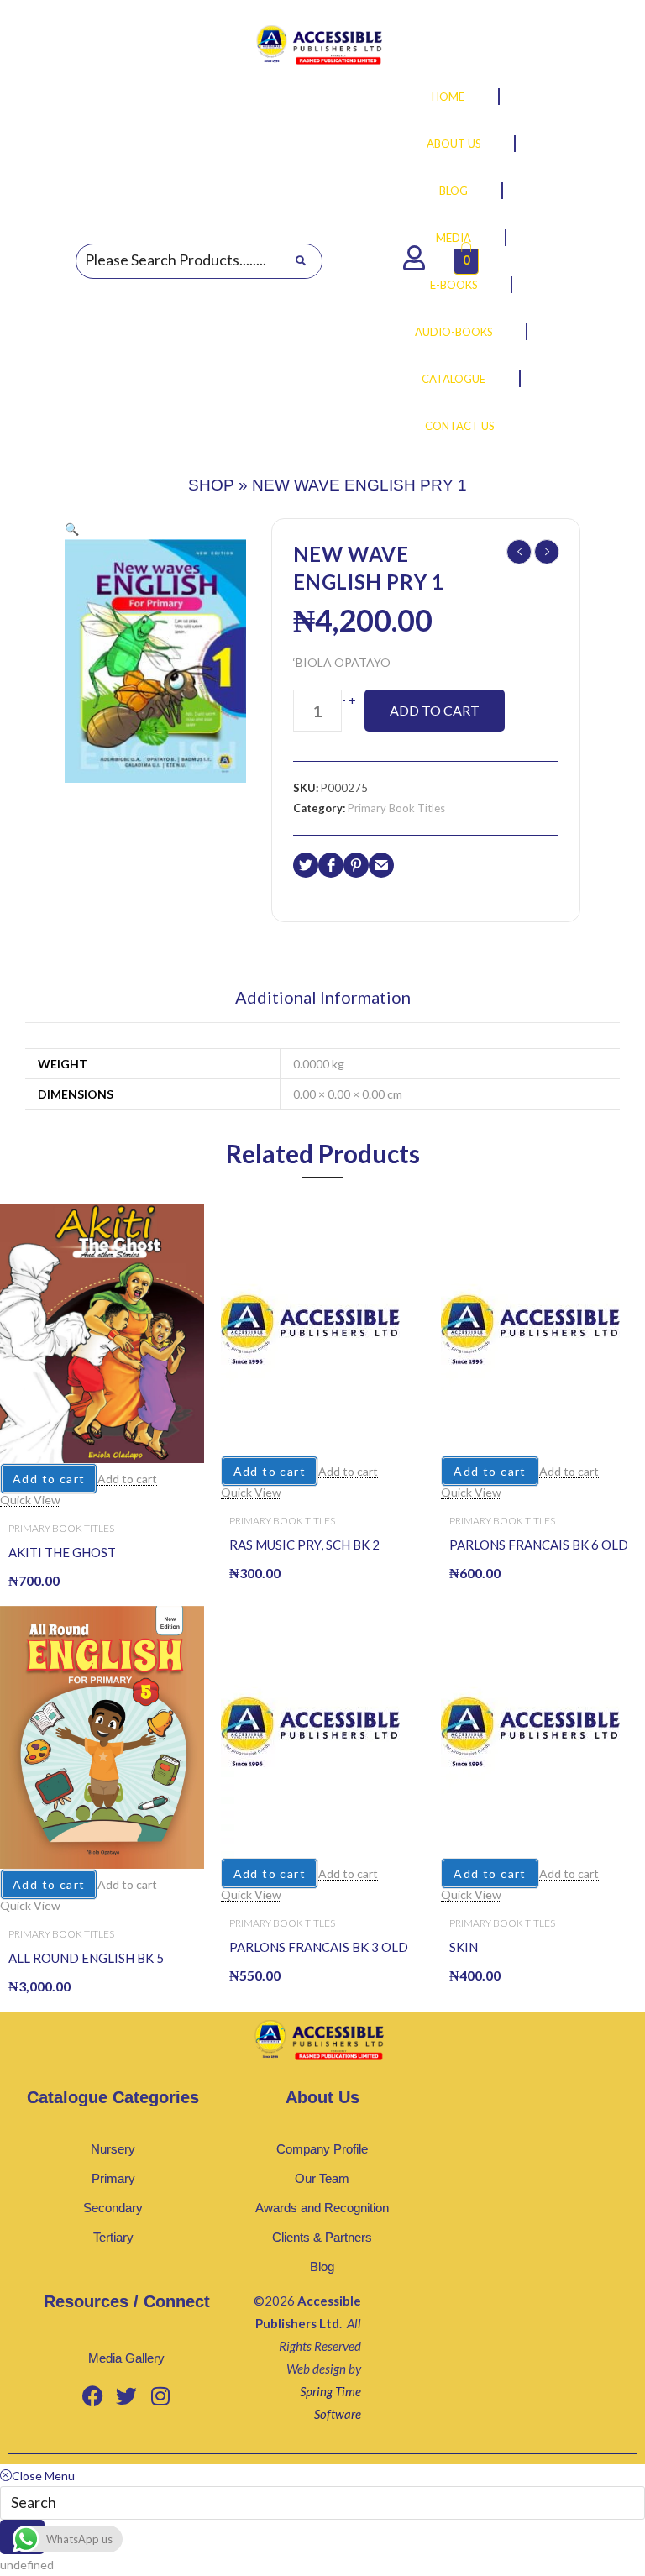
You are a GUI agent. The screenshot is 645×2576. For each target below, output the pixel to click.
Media (454, 238)
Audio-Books (454, 332)
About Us (454, 144)
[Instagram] (160, 2395)
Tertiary (113, 2237)
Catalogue (454, 379)
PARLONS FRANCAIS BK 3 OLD (319, 1947)
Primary (113, 2178)
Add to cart (435, 710)
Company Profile (322, 2149)
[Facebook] (93, 2395)
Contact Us (460, 426)
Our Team (322, 2178)
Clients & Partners (322, 2237)
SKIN (464, 1947)
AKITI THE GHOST (62, 1552)
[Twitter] (127, 2395)
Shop (211, 485)
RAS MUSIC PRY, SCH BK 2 (304, 1545)
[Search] (300, 261)
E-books (454, 285)
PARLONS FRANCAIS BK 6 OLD (539, 1545)
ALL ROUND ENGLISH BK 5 (86, 1958)
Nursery (113, 2149)
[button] (72, 529)
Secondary (113, 2208)
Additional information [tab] (323, 998)
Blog (454, 191)
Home (448, 97)
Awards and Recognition (322, 2208)
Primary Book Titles (396, 808)
